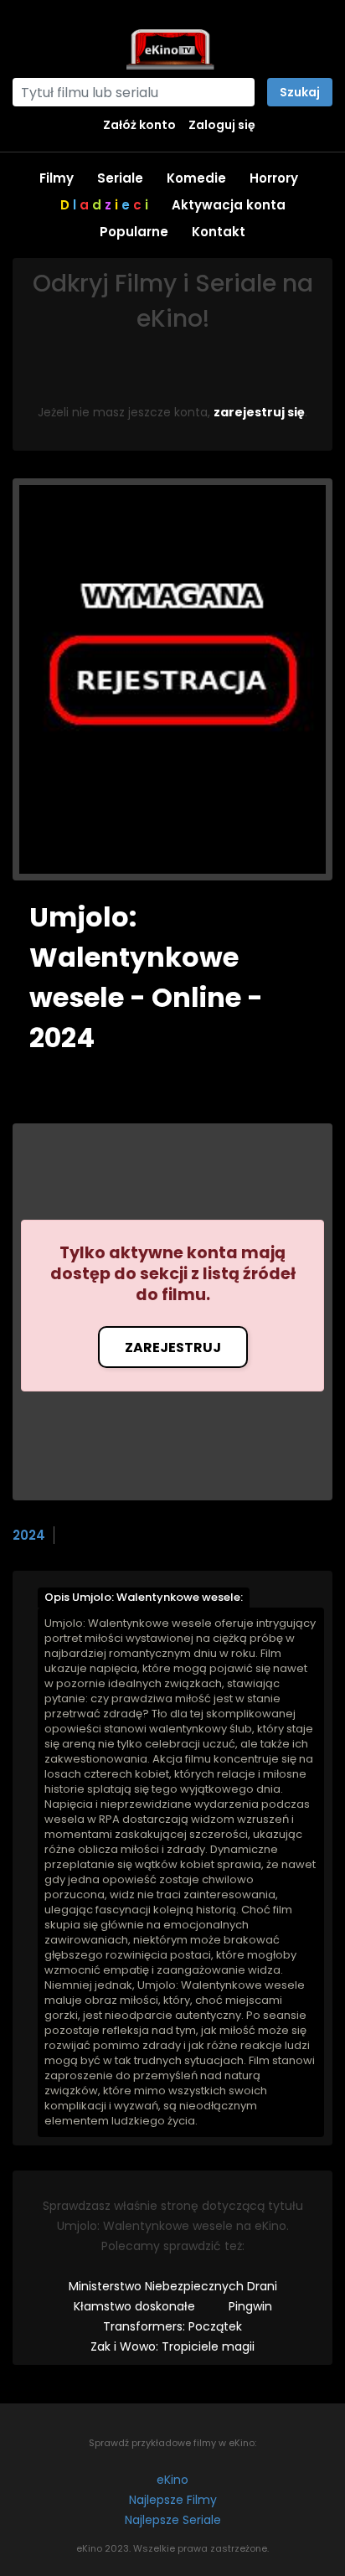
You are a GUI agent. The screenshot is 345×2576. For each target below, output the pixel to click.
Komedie (196, 178)
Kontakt (219, 232)
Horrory (274, 178)
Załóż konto (139, 125)
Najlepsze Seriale (173, 2520)
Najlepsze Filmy (173, 2500)
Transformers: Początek (172, 2326)
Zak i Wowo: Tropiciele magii (172, 2346)
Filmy (57, 178)
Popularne (134, 232)
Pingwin (250, 2306)
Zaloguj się (222, 125)
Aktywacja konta (229, 205)
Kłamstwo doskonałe (134, 2306)
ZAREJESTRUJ (173, 1347)
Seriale (120, 178)
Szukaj (300, 92)
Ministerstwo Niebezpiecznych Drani (173, 2286)
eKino (172, 2480)
